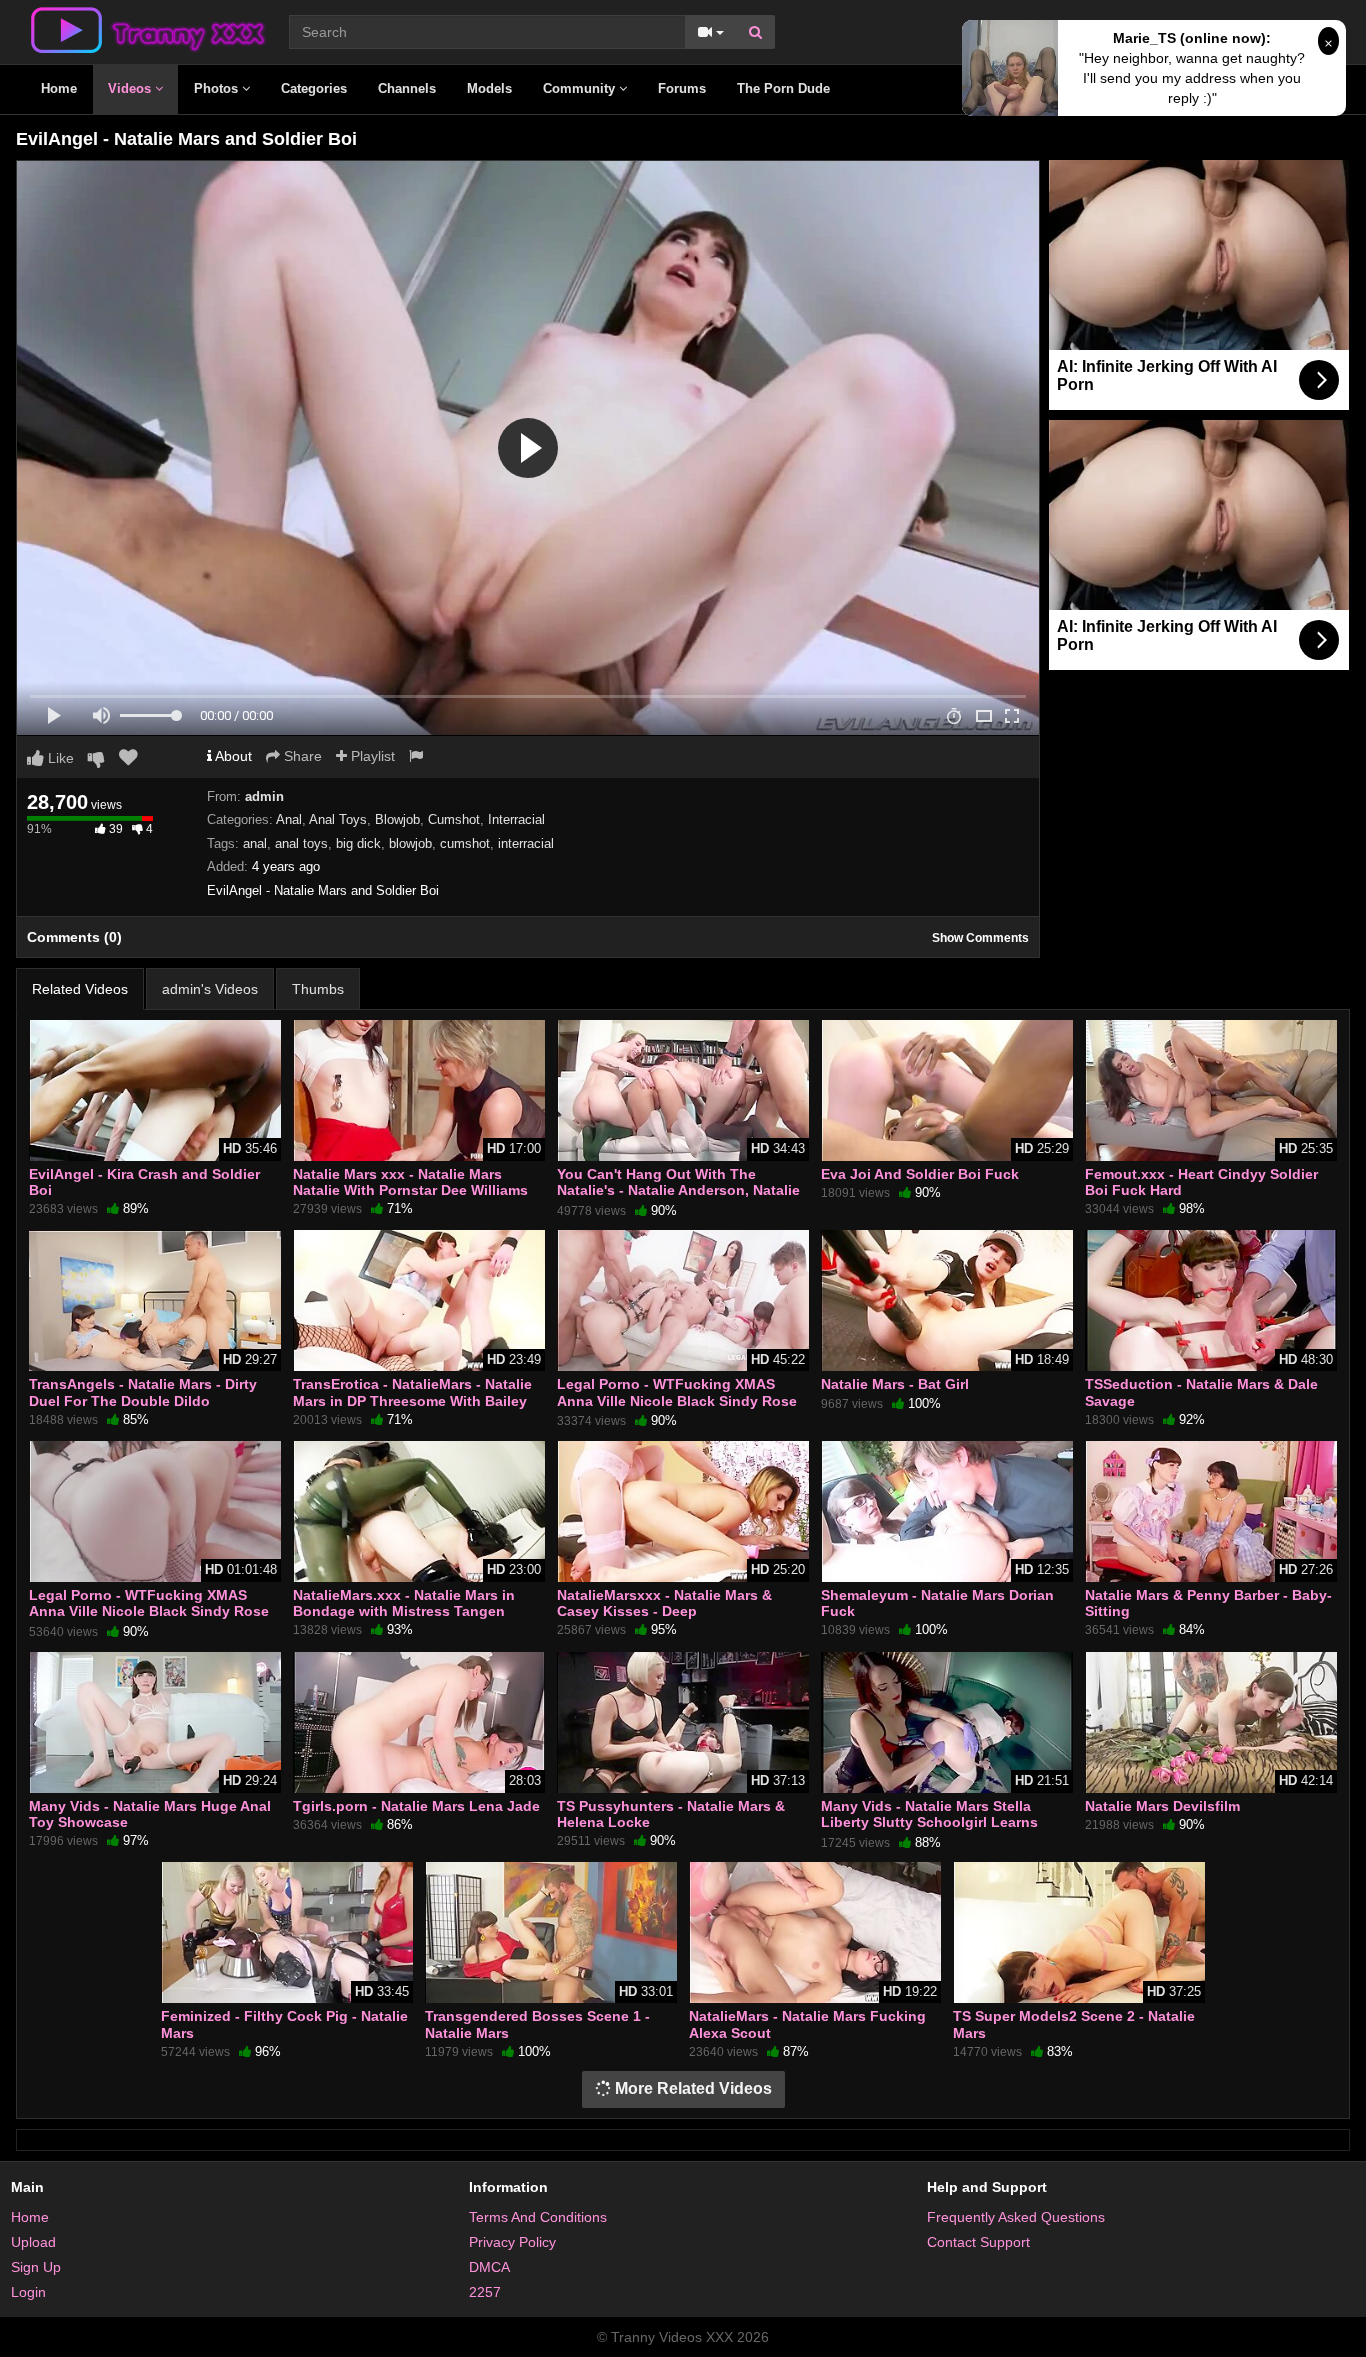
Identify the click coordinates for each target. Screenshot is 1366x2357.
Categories (314, 88)
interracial (526, 843)
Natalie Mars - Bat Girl (895, 1384)
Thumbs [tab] (318, 989)
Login (28, 2292)
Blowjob (397, 819)
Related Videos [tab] (80, 989)
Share (301, 756)
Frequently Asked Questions (1016, 2217)
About (232, 756)
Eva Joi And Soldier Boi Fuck (920, 1174)
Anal (289, 819)
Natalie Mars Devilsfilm (1162, 1806)
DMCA (489, 2267)
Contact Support (978, 2242)
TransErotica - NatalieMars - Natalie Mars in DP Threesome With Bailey (412, 1392)
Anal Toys (338, 819)
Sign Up (36, 2267)
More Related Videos (691, 2088)
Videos (131, 88)
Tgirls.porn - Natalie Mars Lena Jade (416, 1806)
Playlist (371, 756)
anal (255, 843)
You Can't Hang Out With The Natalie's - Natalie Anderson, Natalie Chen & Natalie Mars (678, 1190)
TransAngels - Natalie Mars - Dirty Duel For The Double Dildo (143, 1392)
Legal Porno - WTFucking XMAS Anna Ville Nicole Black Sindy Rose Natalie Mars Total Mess (677, 1400)
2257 (485, 2292)
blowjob (410, 843)
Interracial (516, 819)
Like (59, 758)
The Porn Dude (783, 88)
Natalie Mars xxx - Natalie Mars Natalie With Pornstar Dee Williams (410, 1182)
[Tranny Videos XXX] (146, 29)
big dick (358, 843)
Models (489, 88)
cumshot (465, 843)
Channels (407, 88)
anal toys (301, 843)
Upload (33, 2242)
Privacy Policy (512, 2242)
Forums (682, 88)
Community (581, 88)
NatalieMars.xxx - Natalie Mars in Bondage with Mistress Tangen (404, 1603)
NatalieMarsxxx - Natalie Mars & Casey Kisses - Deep (664, 1603)
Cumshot (454, 819)
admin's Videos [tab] (210, 989)
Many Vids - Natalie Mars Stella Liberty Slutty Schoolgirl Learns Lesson (929, 1822)
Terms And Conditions (538, 2217)
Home (59, 88)
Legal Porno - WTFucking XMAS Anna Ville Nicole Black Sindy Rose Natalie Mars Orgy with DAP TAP (149, 1611)
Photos (218, 88)
